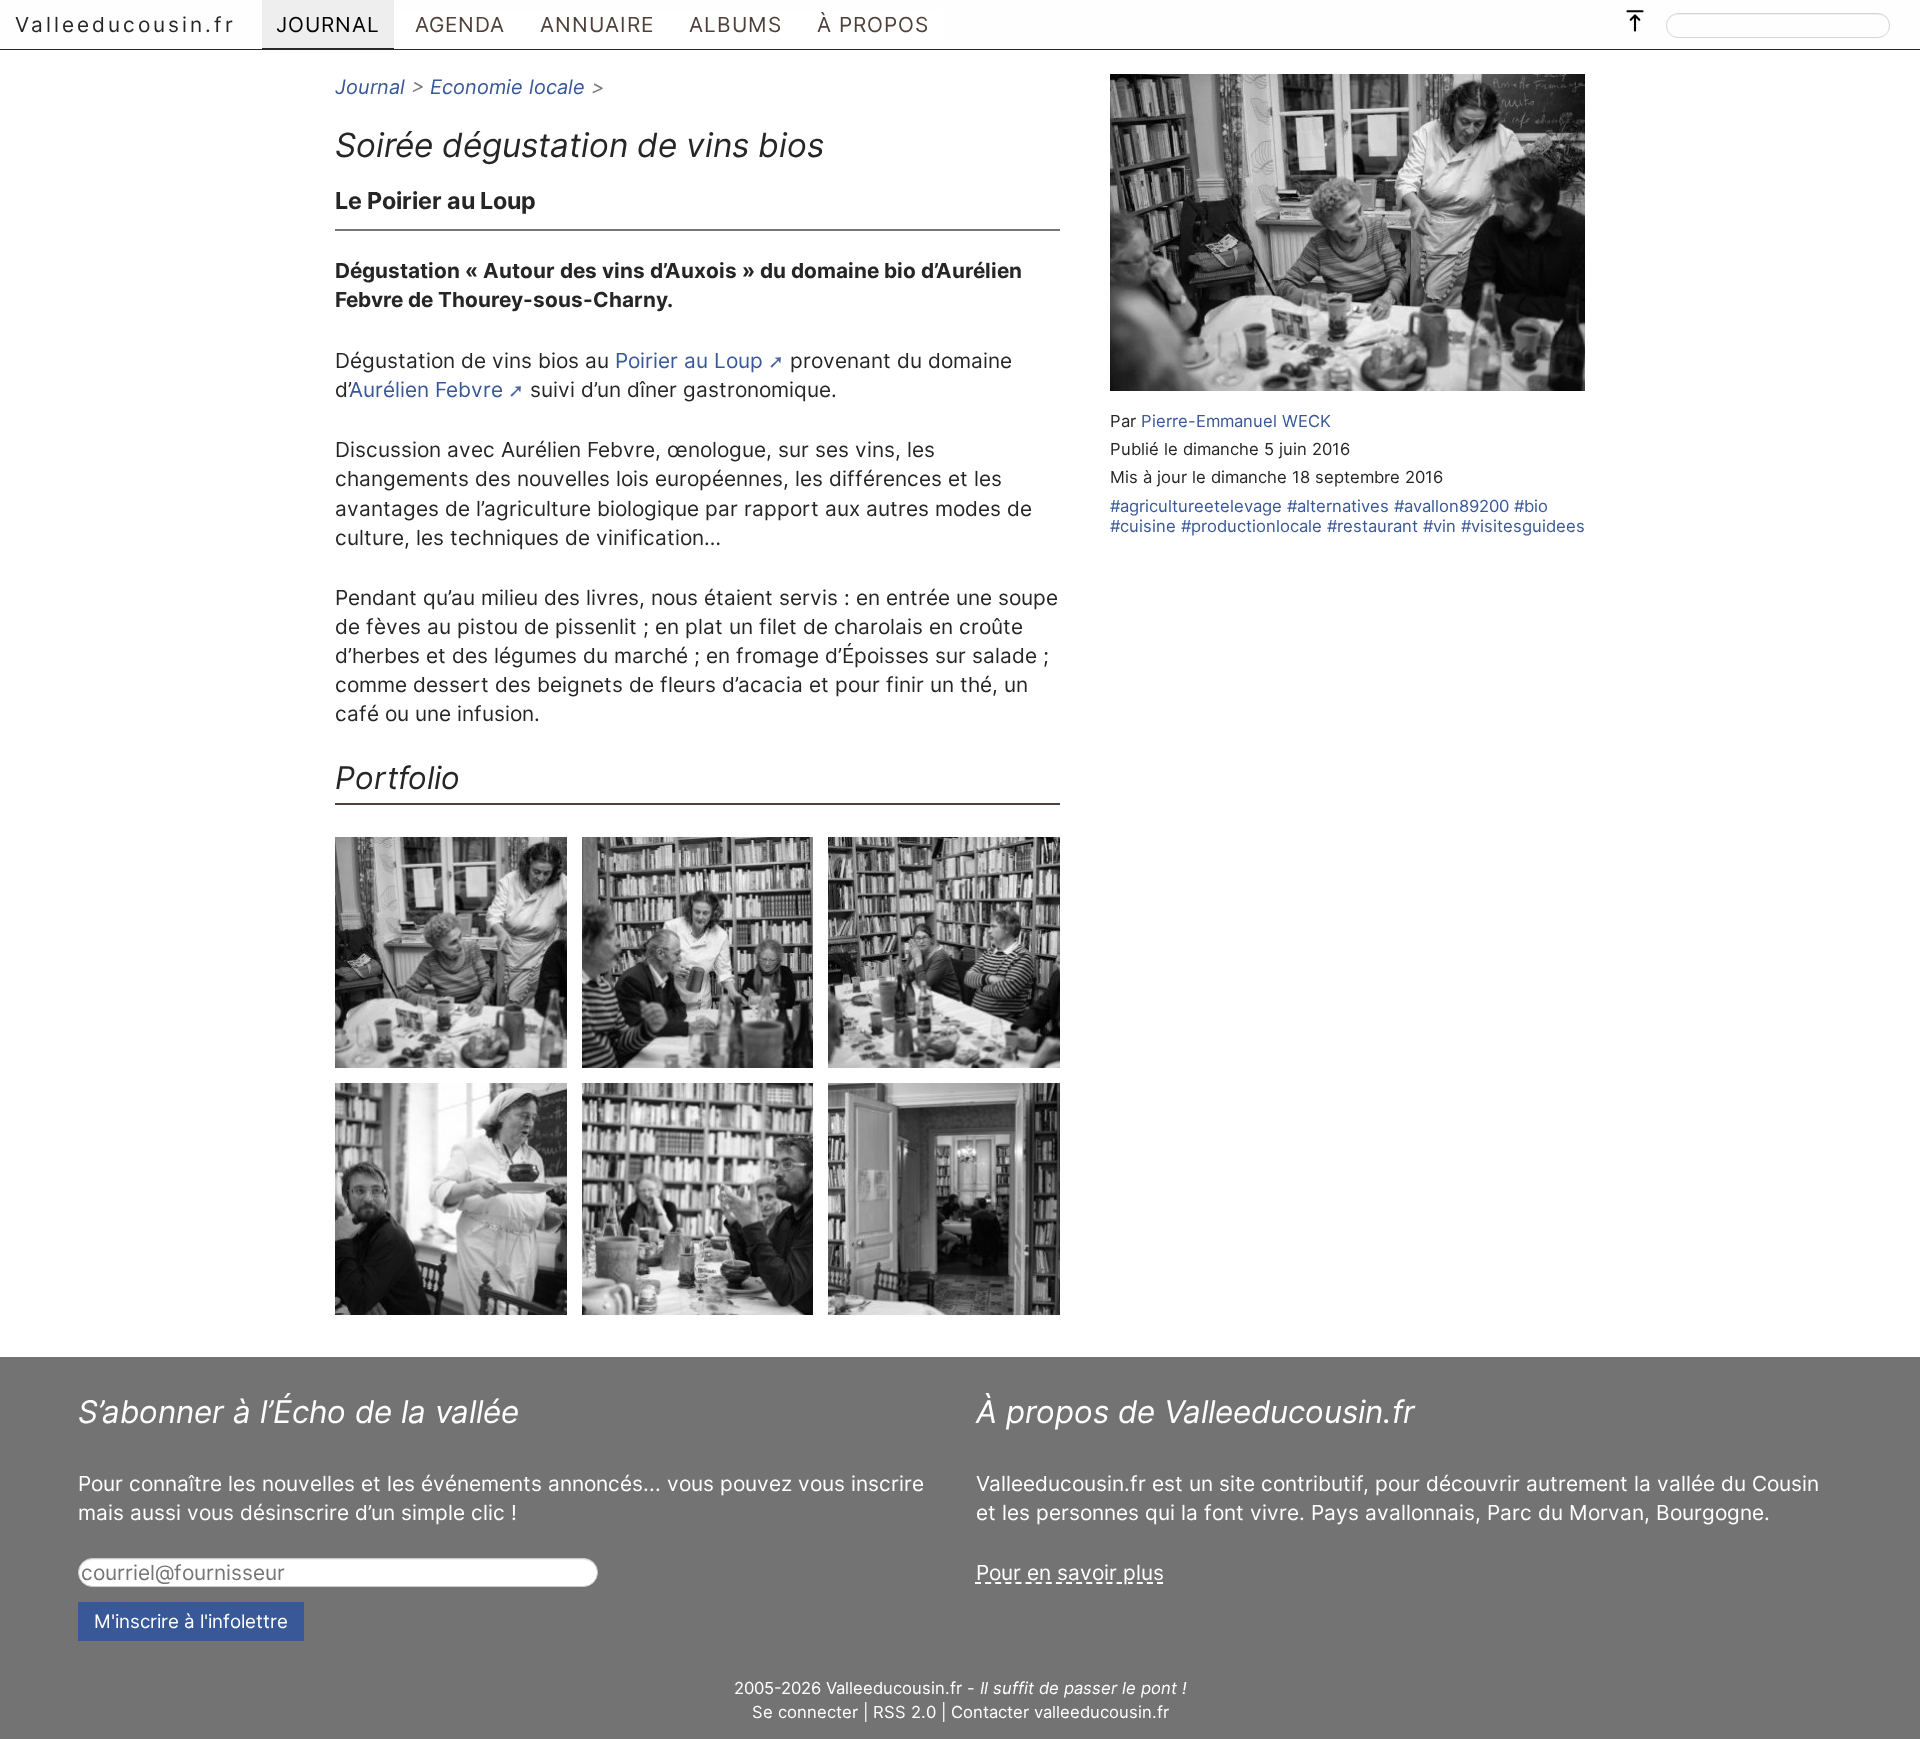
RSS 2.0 (904, 1712)
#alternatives (1338, 506)
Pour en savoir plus (1070, 1572)
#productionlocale (1251, 526)
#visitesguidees (1523, 526)
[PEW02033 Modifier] (944, 1199)
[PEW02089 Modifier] (944, 953)
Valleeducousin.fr (125, 24)
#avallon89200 (1451, 506)
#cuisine (1143, 526)
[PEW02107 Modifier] (698, 953)
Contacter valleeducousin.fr (1060, 1712)
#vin (1439, 526)
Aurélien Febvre (426, 389)
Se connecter (805, 1712)
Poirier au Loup (689, 360)
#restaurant (1372, 526)
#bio (1531, 506)
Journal (370, 87)
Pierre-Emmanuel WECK (1236, 421)
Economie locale (507, 87)
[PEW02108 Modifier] (451, 953)
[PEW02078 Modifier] (698, 1199)
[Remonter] (1635, 16)
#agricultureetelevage (1196, 506)
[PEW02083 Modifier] (451, 1199)
